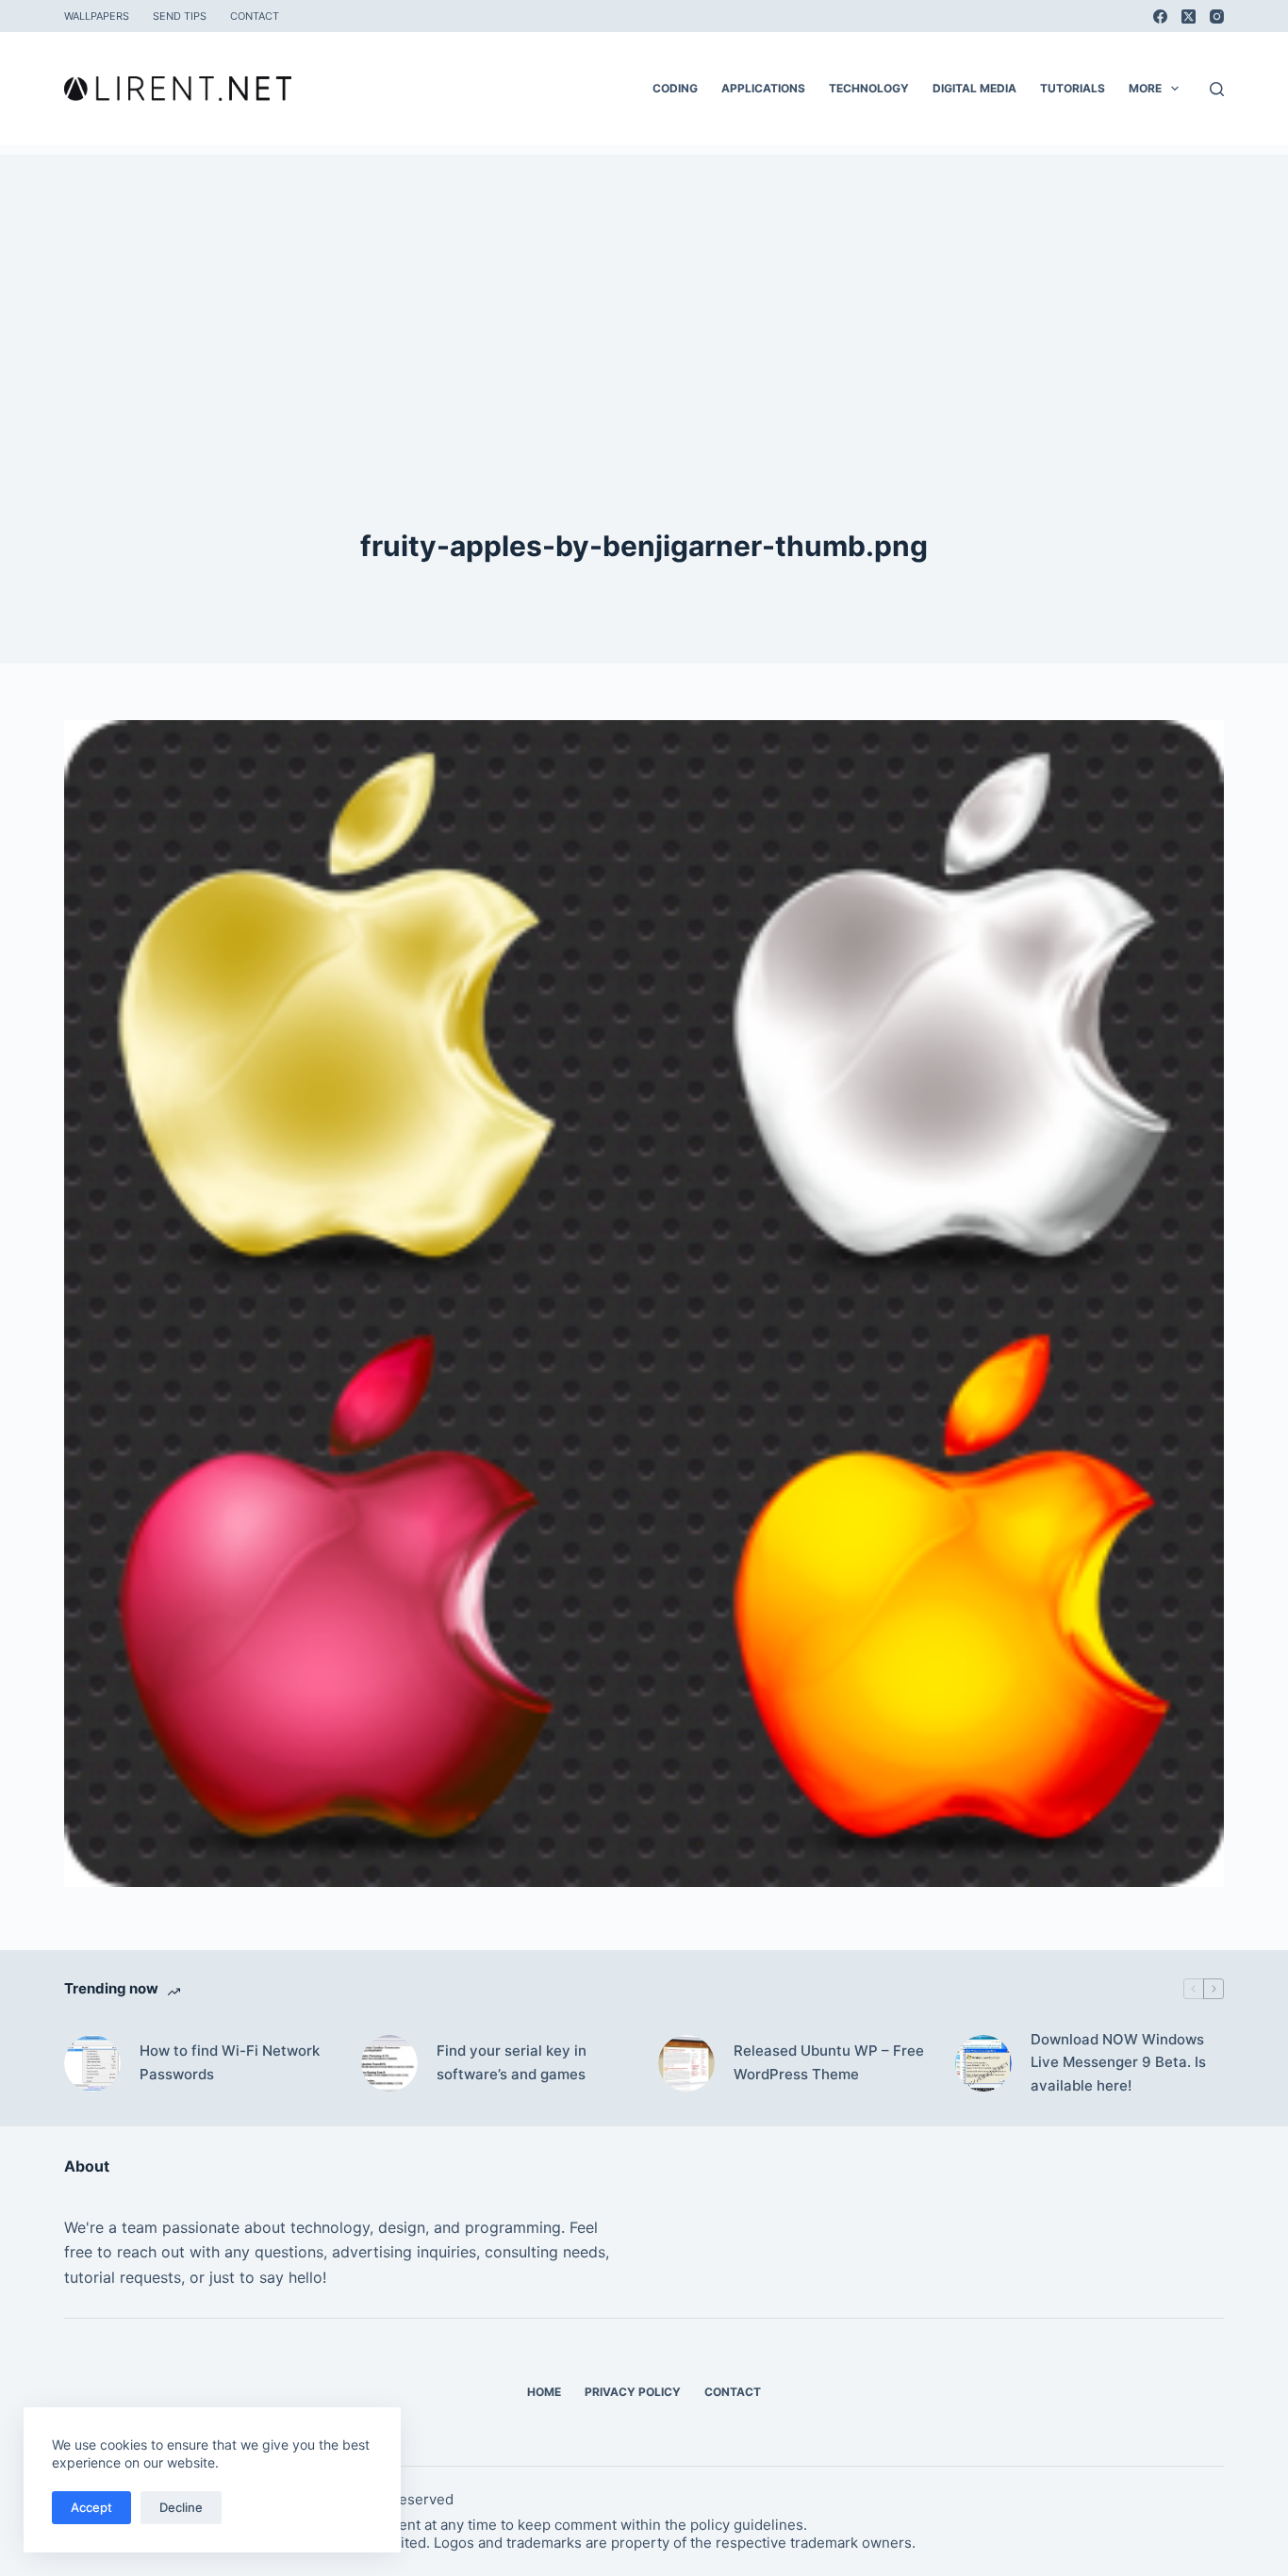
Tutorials (1073, 88)
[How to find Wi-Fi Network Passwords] (92, 2063)
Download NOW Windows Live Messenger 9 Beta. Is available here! (1118, 2063)
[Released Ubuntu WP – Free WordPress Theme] (686, 2063)
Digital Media (974, 88)
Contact (255, 16)
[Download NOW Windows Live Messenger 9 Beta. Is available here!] (983, 2063)
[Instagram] (1217, 16)
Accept (91, 2507)
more (1145, 88)
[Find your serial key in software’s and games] (389, 2063)
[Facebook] (1160, 16)
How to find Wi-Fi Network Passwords (230, 2062)
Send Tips (180, 16)
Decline (181, 2507)
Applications (763, 88)
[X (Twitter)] (1189, 16)
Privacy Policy (633, 2392)
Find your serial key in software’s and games (512, 2062)
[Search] (1217, 89)
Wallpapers (97, 16)
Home (544, 2392)
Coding (675, 88)
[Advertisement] (644, 287)
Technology (869, 88)
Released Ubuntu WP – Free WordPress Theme (829, 2062)
